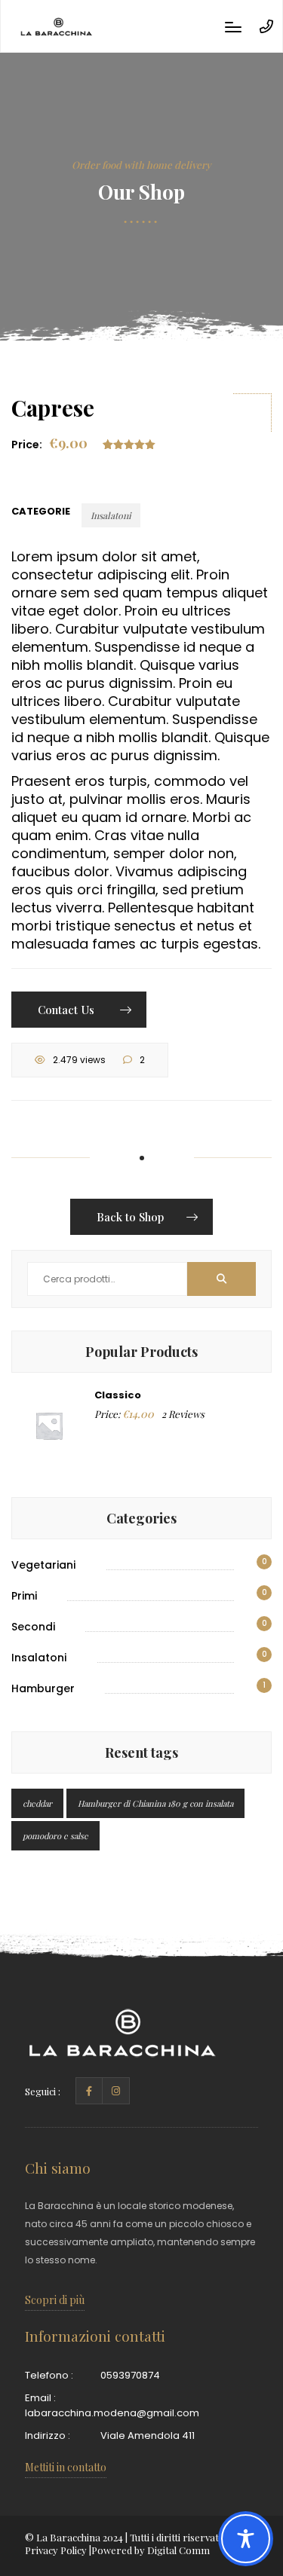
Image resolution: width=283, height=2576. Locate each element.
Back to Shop (130, 1217)
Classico (118, 1395)
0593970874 (130, 2375)
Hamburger (43, 1688)
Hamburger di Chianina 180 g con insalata (155, 1803)
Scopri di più (55, 2300)
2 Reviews (183, 1414)
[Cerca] (221, 1279)
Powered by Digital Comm (151, 2550)
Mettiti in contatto (66, 2467)
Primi (24, 1596)
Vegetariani (43, 1565)
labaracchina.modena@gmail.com (112, 2413)
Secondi (33, 1627)
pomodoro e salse (55, 1836)
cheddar (37, 1803)
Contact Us (68, 1010)
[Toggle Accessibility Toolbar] (246, 2539)
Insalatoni (111, 515)
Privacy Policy (56, 2550)
